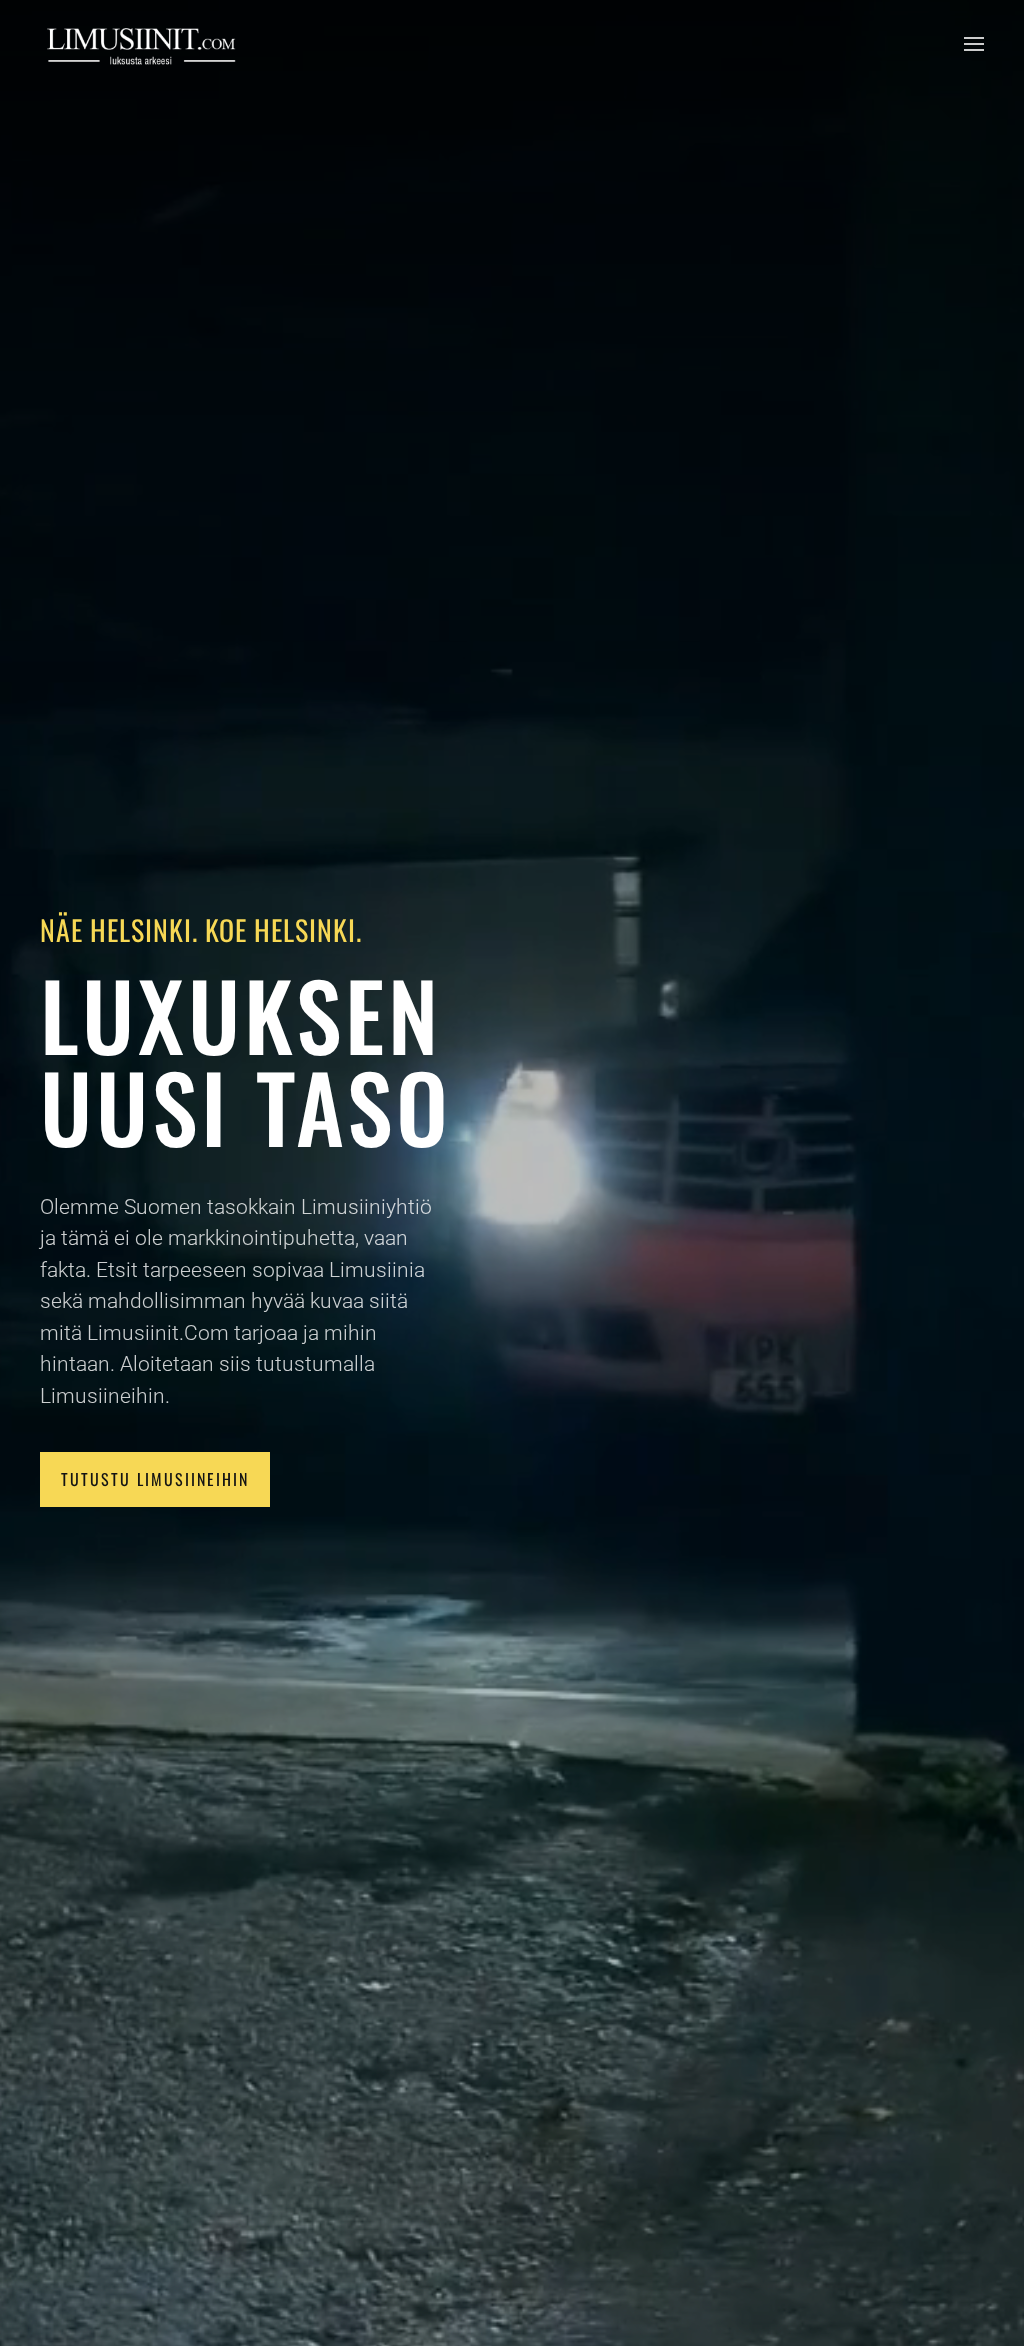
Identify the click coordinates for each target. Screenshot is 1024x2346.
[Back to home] (140, 44)
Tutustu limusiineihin (155, 1479)
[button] (974, 44)
